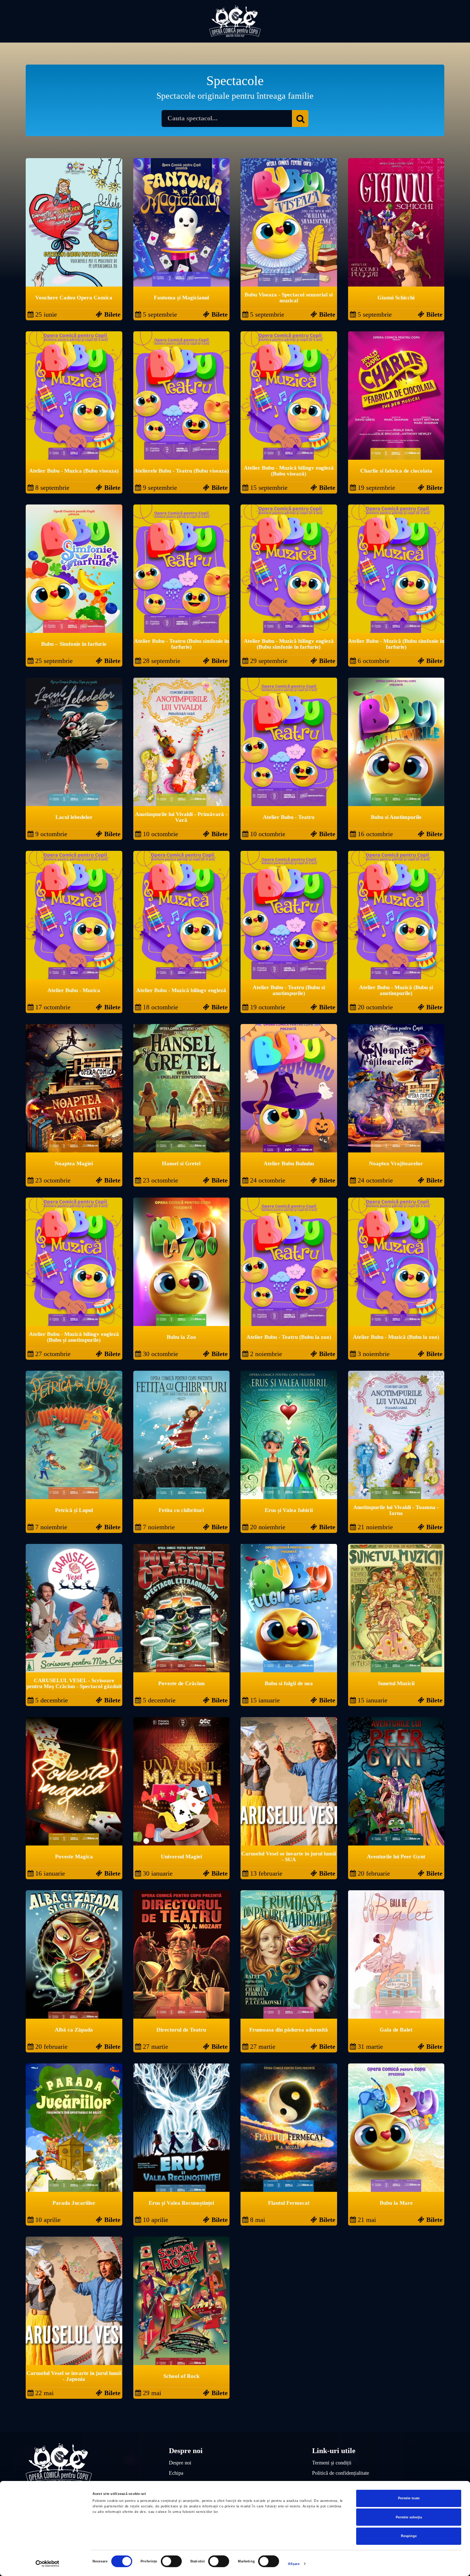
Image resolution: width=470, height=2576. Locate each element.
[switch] (171, 2561)
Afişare (294, 2564)
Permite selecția (409, 2517)
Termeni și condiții (332, 2463)
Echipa (176, 2473)
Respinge (409, 2536)
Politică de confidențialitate (341, 2473)
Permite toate (409, 2498)
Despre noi (180, 2463)
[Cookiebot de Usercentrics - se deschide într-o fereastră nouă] (48, 2564)
